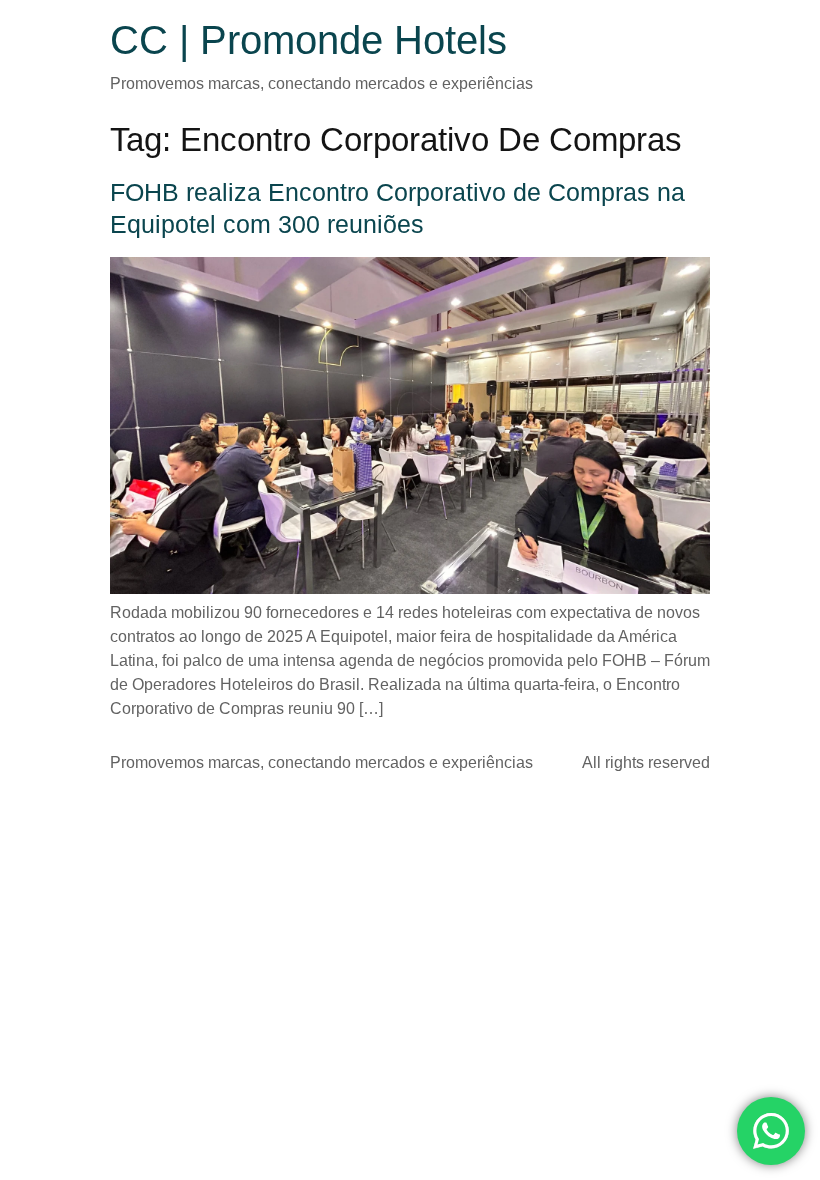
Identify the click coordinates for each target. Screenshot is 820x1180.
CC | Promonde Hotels (308, 40)
